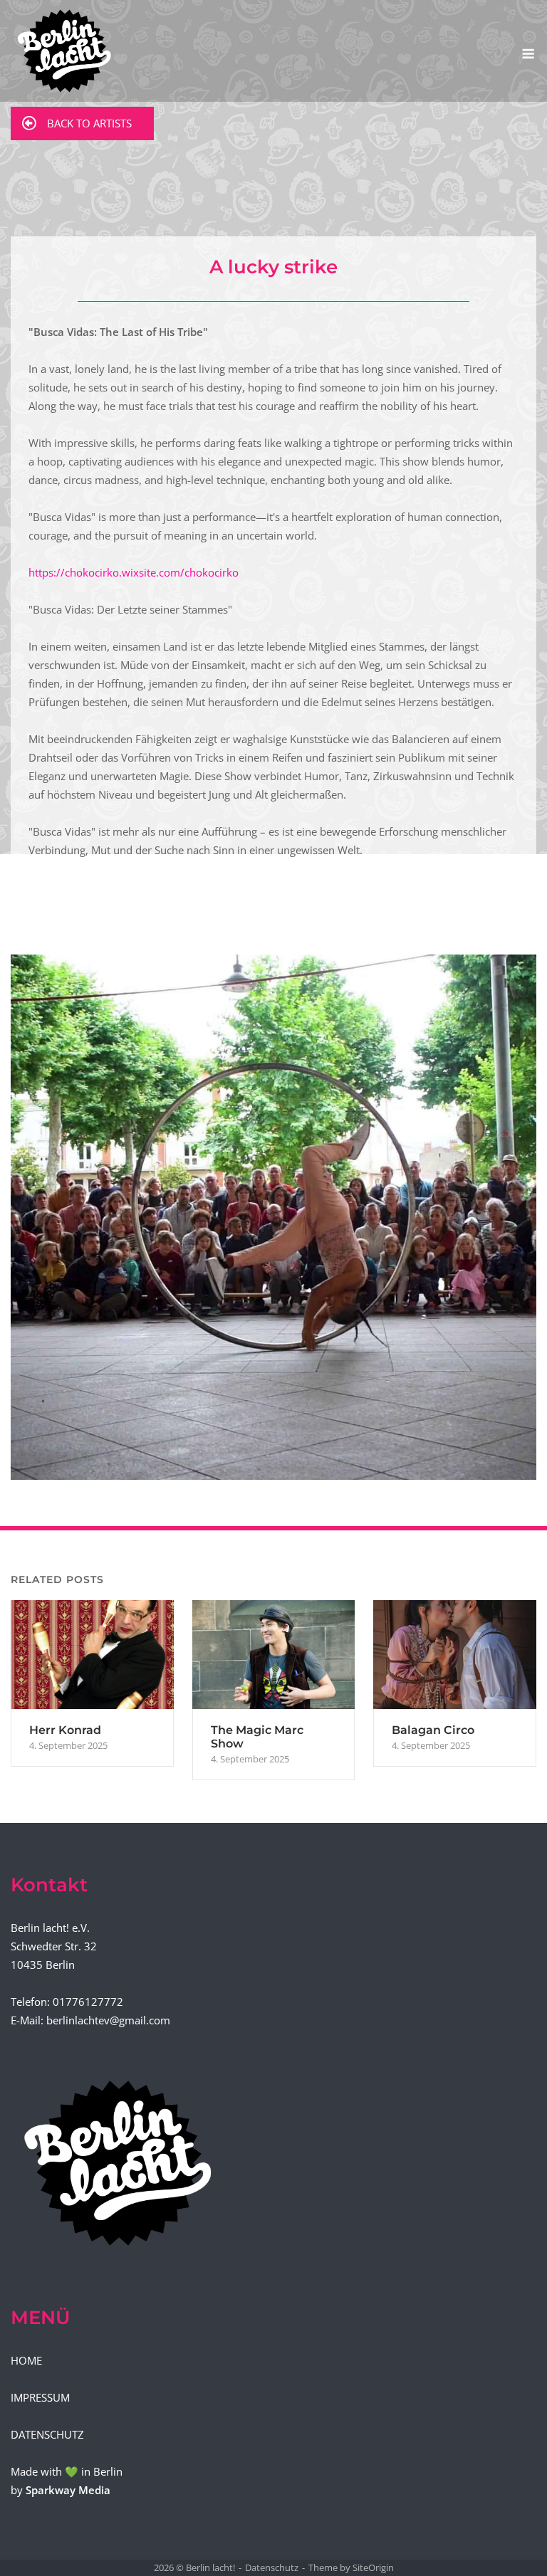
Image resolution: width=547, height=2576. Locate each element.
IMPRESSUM (40, 2397)
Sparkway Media (68, 2490)
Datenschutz (272, 2567)
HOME (26, 2360)
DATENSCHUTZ (47, 2434)
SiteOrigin (373, 2567)
